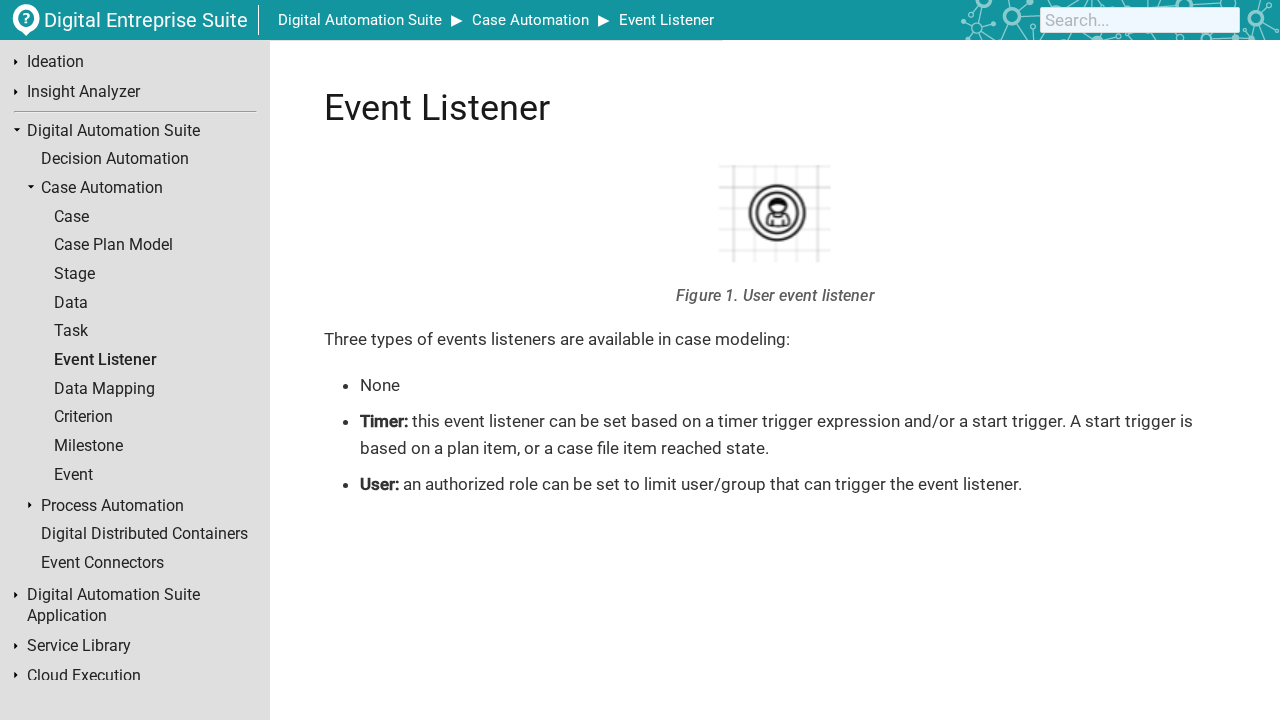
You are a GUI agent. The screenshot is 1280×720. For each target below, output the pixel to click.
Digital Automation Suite (360, 20)
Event (73, 475)
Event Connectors (102, 563)
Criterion (83, 417)
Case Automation (530, 20)
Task (71, 331)
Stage (74, 274)
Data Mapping (104, 389)
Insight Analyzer (83, 92)
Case (71, 217)
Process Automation (112, 506)
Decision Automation (115, 159)
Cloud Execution (84, 676)
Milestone (88, 446)
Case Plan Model (113, 245)
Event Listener (666, 20)
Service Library (79, 646)
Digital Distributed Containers (144, 534)
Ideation (55, 62)
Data (71, 303)
